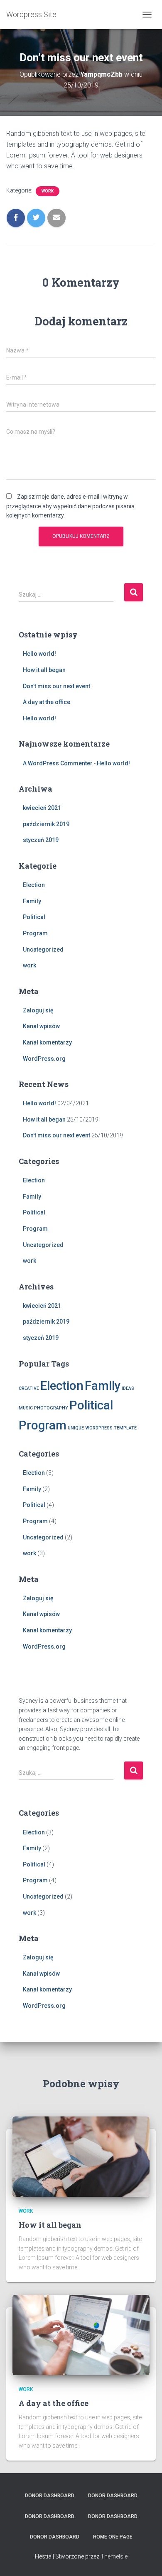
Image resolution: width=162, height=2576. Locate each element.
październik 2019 (46, 824)
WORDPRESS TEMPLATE (111, 1428)
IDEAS (128, 1388)
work (48, 191)
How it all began (44, 670)
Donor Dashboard (50, 2496)
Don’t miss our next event (56, 686)
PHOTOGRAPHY (51, 1408)
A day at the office (47, 702)
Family (32, 901)
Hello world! (39, 654)
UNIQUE (76, 1428)
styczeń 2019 (41, 840)
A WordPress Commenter (58, 763)
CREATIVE (29, 1388)
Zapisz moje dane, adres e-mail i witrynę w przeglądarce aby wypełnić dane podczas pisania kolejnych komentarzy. (70, 506)
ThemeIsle (114, 2556)
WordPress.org (44, 1059)
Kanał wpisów (41, 1026)
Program (35, 933)
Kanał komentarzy (47, 1042)
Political (34, 917)
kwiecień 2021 (42, 808)
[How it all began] (81, 2156)
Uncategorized (43, 949)
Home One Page (113, 2537)
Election (34, 885)
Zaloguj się (38, 1010)
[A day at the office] (81, 2335)
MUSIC (26, 1408)
